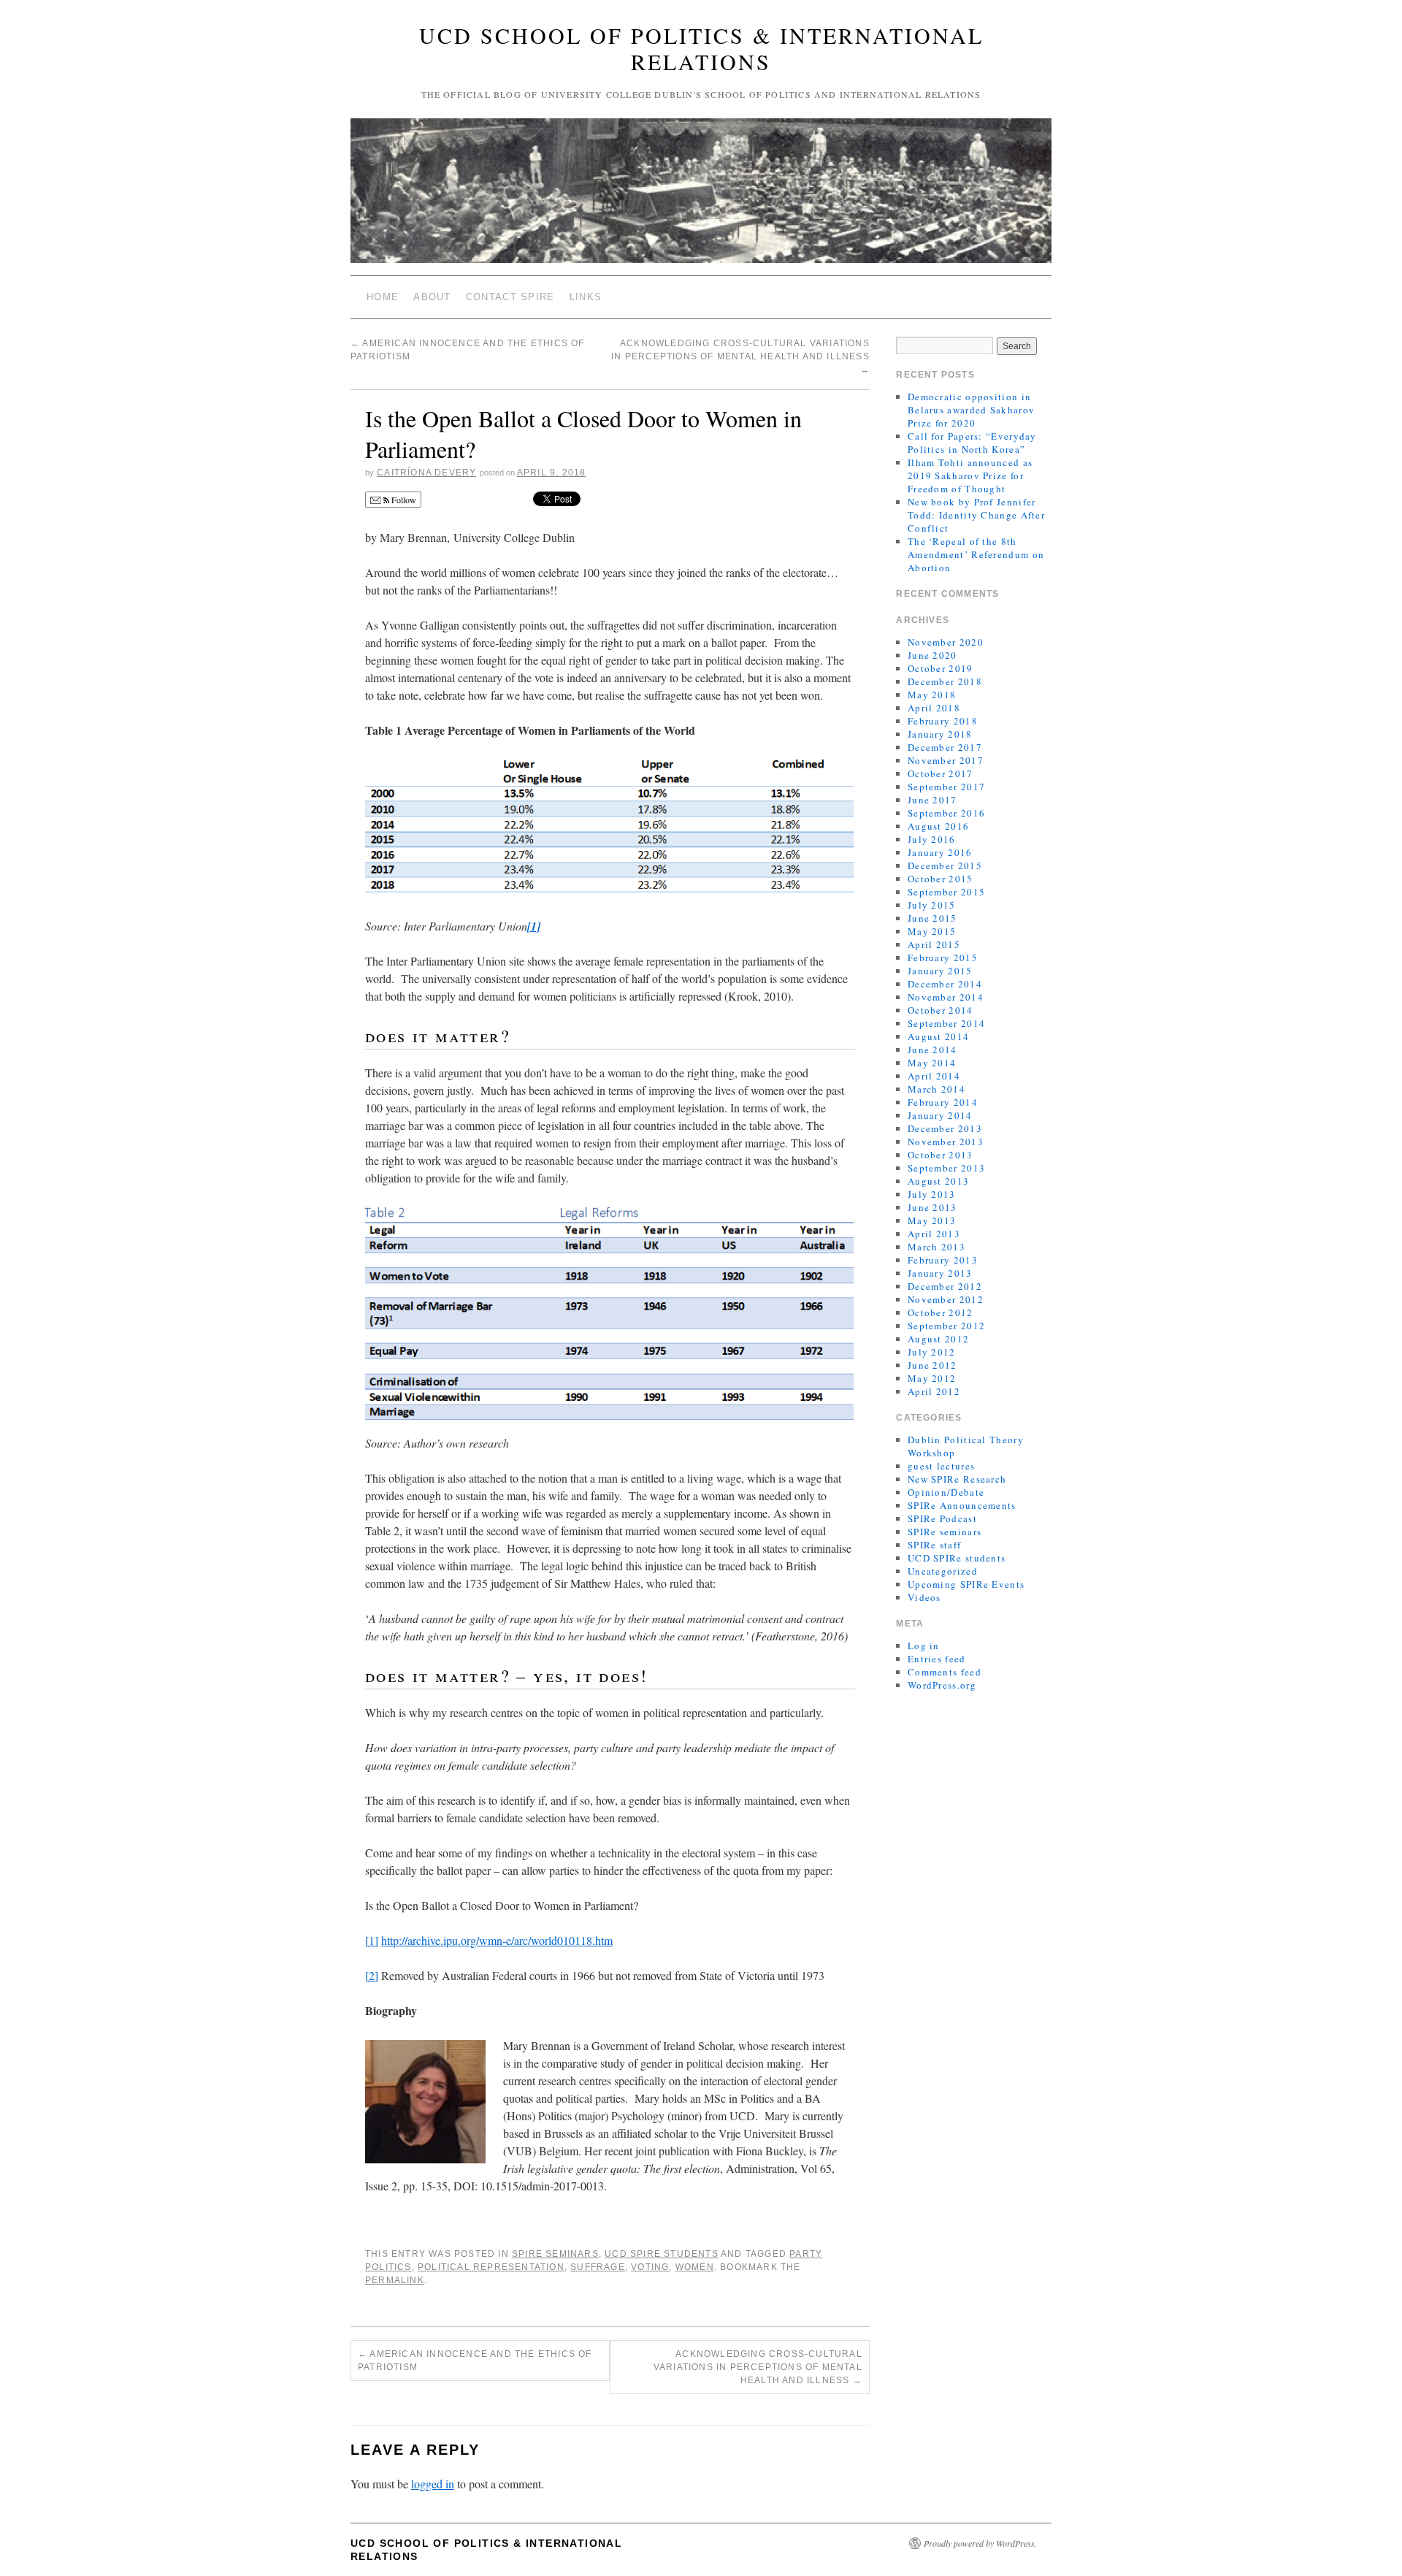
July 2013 (932, 1194)
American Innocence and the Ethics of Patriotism (475, 2361)
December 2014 (945, 984)
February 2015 (943, 958)
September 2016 (946, 813)
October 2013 (941, 1155)
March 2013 (936, 1247)
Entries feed (937, 1659)
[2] (372, 1975)
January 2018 (940, 734)
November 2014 (946, 997)
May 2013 (932, 1220)
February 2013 (943, 1260)
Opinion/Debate (946, 1492)
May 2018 (932, 695)
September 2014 (946, 1023)
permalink (395, 2280)
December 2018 (945, 681)
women (695, 2267)
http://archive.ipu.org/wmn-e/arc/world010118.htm (497, 1940)
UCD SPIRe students (662, 2254)
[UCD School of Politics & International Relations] (701, 197)
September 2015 (946, 892)
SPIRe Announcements (962, 1505)
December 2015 (945, 865)
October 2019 (941, 668)
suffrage (598, 2267)
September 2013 (946, 1168)
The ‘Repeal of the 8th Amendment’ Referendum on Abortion (976, 554)
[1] (372, 1940)
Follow (403, 500)
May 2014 (932, 1063)
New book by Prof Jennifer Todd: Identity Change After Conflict (976, 515)
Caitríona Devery (426, 473)
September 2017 (946, 787)
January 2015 (940, 971)
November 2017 (946, 760)
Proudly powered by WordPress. (980, 2543)
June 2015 (932, 918)
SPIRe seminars (555, 2254)
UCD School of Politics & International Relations (701, 48)
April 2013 (934, 1234)
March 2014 (936, 1089)
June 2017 (932, 800)
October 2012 (941, 1312)
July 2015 (932, 905)
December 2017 (945, 747)
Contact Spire (510, 297)
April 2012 (934, 1391)
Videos (924, 1597)
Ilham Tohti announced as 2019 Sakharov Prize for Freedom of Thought (970, 475)
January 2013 (940, 1273)
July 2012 (932, 1352)
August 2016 (938, 826)
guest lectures (941, 1466)
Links (586, 297)
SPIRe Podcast (942, 1518)
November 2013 (946, 1142)
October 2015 (941, 879)
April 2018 (934, 708)
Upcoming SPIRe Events (966, 1584)
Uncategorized (943, 1571)
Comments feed (945, 1672)
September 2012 (946, 1326)
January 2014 (940, 1115)
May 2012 (932, 1378)
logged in (433, 2484)
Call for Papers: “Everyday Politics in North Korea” (972, 443)
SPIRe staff (934, 1545)
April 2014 (934, 1076)
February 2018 (943, 721)
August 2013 (938, 1181)
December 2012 (945, 1286)
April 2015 (934, 944)
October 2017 (941, 773)
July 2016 (932, 839)
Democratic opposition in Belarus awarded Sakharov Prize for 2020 (971, 410)
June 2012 (932, 1365)
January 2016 (940, 852)
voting (650, 2267)
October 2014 (941, 1010)
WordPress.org (942, 1685)
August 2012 (938, 1339)
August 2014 (938, 1036)
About (432, 297)
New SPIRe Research (957, 1479)
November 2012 (946, 1299)
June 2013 (932, 1207)
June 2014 (932, 1050)
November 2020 (946, 642)
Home (383, 297)
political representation (491, 2267)
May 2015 (932, 931)
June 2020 (932, 655)
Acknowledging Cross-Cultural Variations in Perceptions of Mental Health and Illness (740, 356)
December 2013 (945, 1128)
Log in (924, 1646)
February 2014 (943, 1102)
